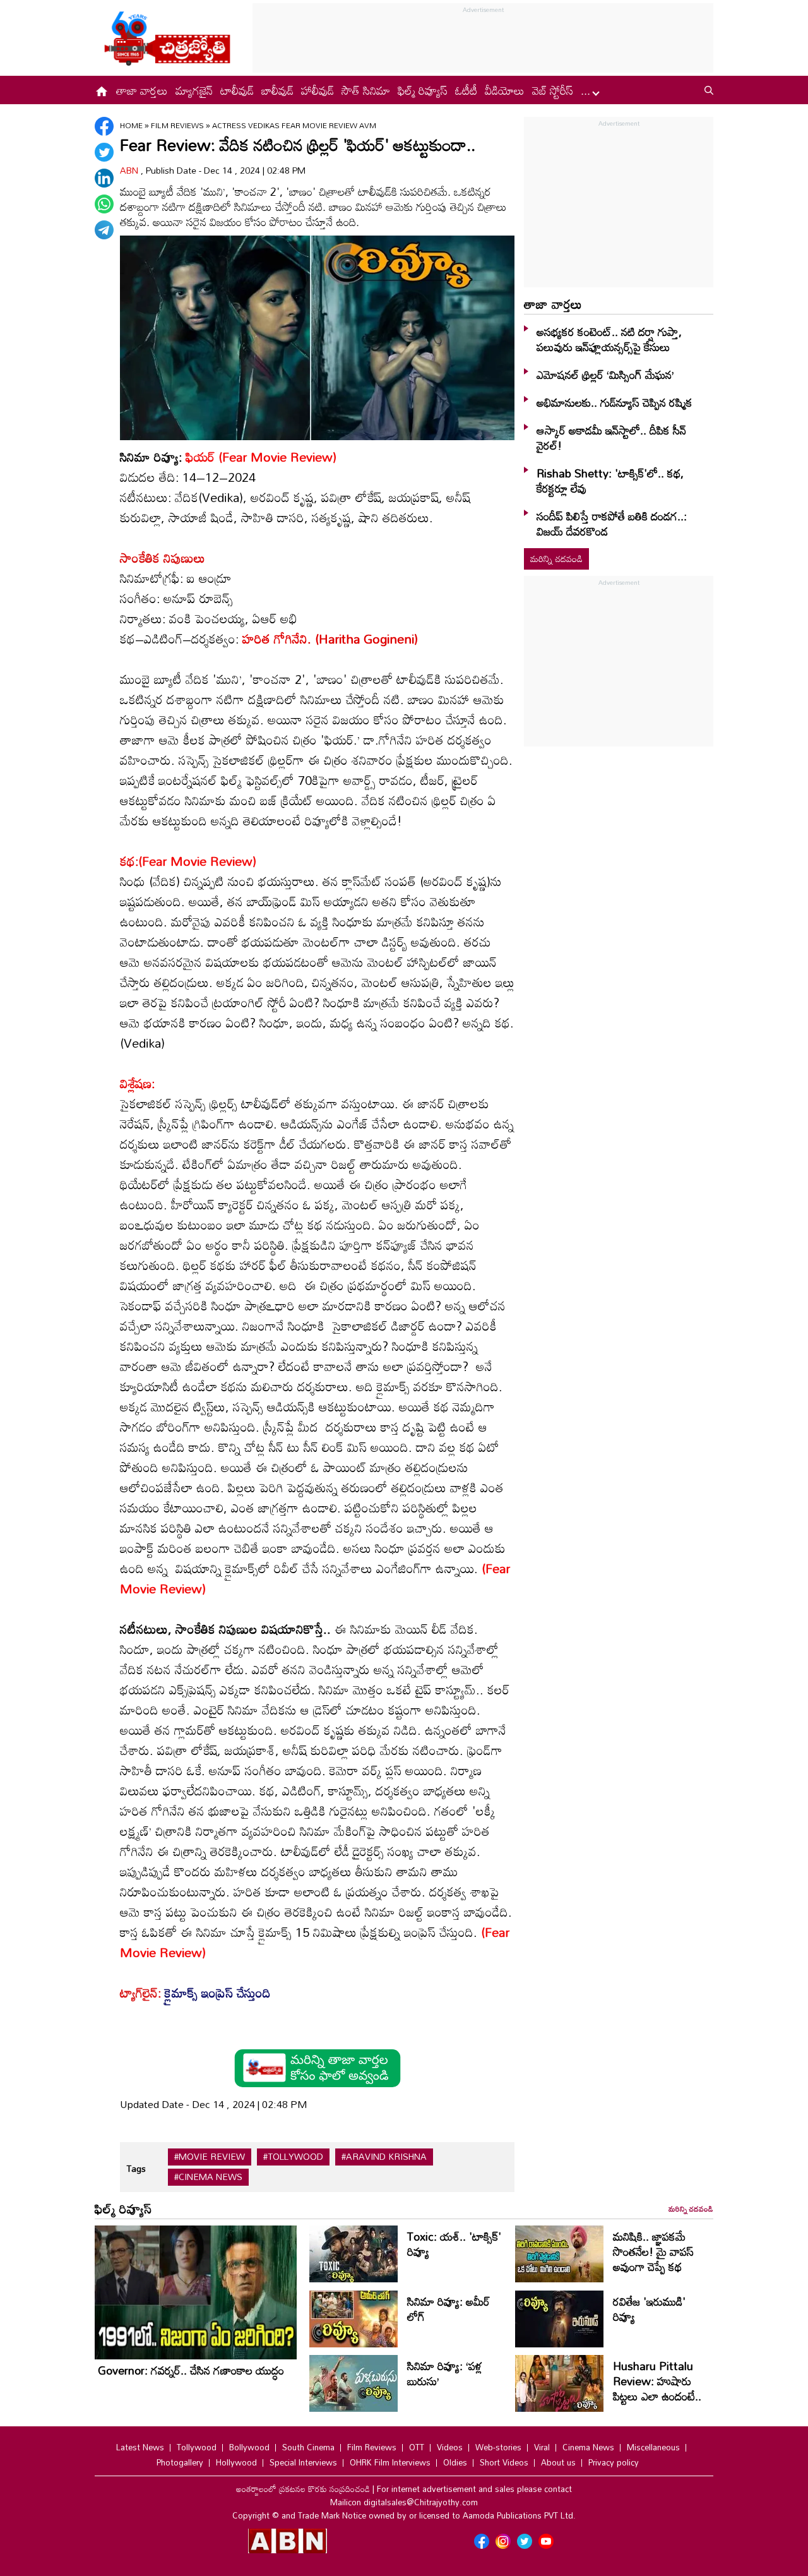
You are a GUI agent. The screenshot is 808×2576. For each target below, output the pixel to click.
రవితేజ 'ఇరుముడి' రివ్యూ (649, 2309)
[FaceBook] (104, 126)
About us (558, 2462)
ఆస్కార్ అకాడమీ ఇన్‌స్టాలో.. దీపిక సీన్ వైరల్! (611, 438)
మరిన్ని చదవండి (556, 559)
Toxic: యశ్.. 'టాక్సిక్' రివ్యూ (454, 2244)
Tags (136, 2168)
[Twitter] (104, 152)
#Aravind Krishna (384, 2157)
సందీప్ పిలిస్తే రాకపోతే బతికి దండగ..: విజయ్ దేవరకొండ (612, 524)
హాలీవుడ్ (318, 90)
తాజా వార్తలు (142, 90)
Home (131, 125)
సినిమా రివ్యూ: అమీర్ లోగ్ (449, 2309)
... (587, 90)
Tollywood (197, 2447)
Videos (450, 2447)
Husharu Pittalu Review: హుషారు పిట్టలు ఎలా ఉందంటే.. (657, 2381)
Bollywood (249, 2447)
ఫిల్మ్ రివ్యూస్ (423, 90)
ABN (130, 170)
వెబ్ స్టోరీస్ (553, 90)
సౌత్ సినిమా (366, 90)
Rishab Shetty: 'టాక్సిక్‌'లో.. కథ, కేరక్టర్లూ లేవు (610, 481)
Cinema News (588, 2447)
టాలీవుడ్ (237, 90)
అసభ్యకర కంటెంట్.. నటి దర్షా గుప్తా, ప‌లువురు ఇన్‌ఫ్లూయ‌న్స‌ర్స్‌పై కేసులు (609, 339)
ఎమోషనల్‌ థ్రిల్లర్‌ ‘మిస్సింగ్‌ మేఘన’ (605, 374)
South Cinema (308, 2447)
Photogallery (180, 2462)
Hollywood (236, 2462)
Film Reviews (178, 125)
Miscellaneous (653, 2447)
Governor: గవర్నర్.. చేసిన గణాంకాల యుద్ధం (191, 2370)
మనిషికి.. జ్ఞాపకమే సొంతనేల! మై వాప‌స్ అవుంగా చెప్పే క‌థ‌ (653, 2251)
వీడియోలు (505, 90)
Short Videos (504, 2462)
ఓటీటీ (466, 90)
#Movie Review (210, 2157)
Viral (542, 2447)
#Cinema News (208, 2177)
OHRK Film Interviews (390, 2462)
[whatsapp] (104, 204)
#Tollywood (293, 2157)
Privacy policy (614, 2462)
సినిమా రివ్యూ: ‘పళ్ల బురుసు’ (445, 2373)
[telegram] (104, 230)
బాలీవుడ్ (277, 90)
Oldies (455, 2462)
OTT (417, 2447)
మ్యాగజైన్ (194, 90)
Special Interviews (303, 2462)
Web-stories (498, 2447)
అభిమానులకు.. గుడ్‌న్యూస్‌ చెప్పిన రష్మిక (615, 402)
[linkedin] (104, 178)
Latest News (140, 2447)
